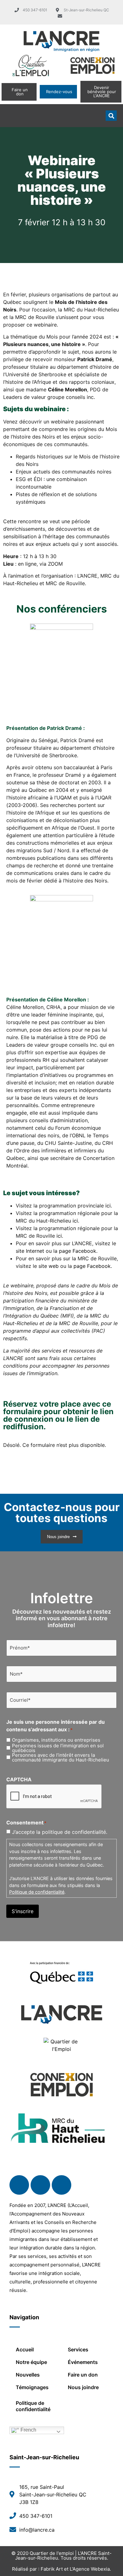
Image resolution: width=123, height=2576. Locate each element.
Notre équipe (31, 2362)
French (28, 2430)
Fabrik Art (52, 2569)
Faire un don (83, 2375)
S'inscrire (23, 1911)
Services (78, 2349)
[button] (11, 116)
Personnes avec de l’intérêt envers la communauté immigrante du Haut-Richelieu (61, 1757)
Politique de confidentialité (37, 1892)
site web (49, 1266)
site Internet (30, 1251)
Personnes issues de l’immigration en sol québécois (58, 1748)
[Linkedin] (40, 2185)
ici (108, 1206)
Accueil (25, 2349)
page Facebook (78, 1251)
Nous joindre (83, 2387)
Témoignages (32, 2387)
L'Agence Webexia (90, 2569)
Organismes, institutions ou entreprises (56, 1740)
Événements (83, 2362)
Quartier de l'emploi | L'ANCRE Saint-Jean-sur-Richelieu (64, 2556)
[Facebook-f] (19, 2185)
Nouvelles (28, 2375)
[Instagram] (61, 2185)
